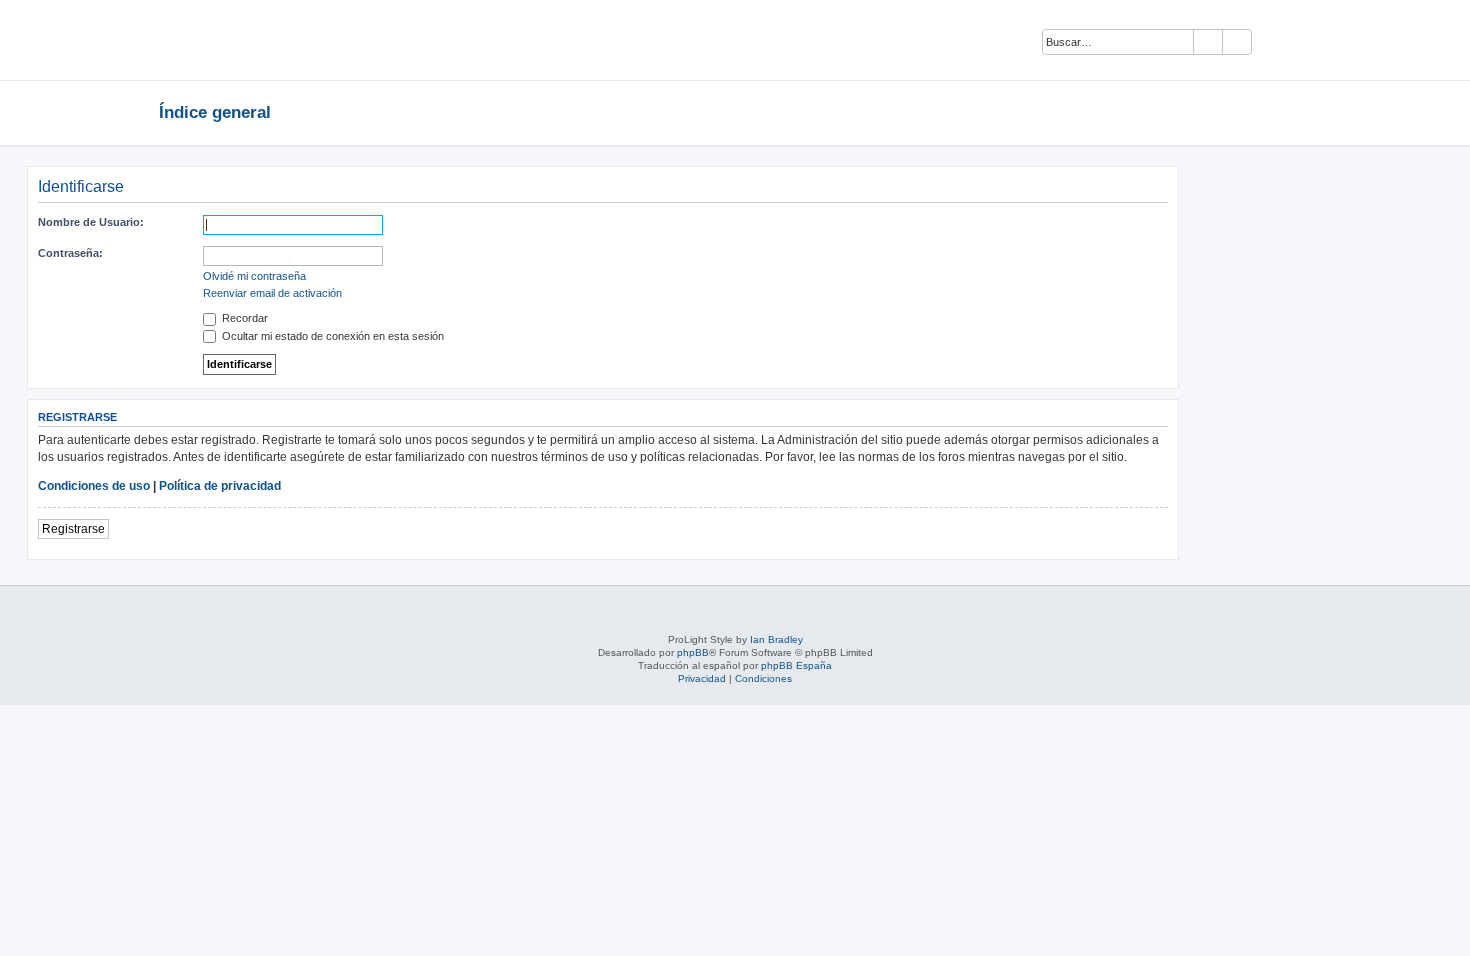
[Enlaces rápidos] (1305, 112)
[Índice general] (280, 40)
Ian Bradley (776, 639)
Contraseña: (70, 253)
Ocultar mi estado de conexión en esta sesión (331, 336)
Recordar (243, 318)
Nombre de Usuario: (91, 222)
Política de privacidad (220, 486)
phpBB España (796, 665)
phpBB (693, 652)
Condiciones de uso (94, 486)
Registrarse (73, 529)
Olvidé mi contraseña (254, 276)
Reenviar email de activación (272, 293)
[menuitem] (1276, 43)
